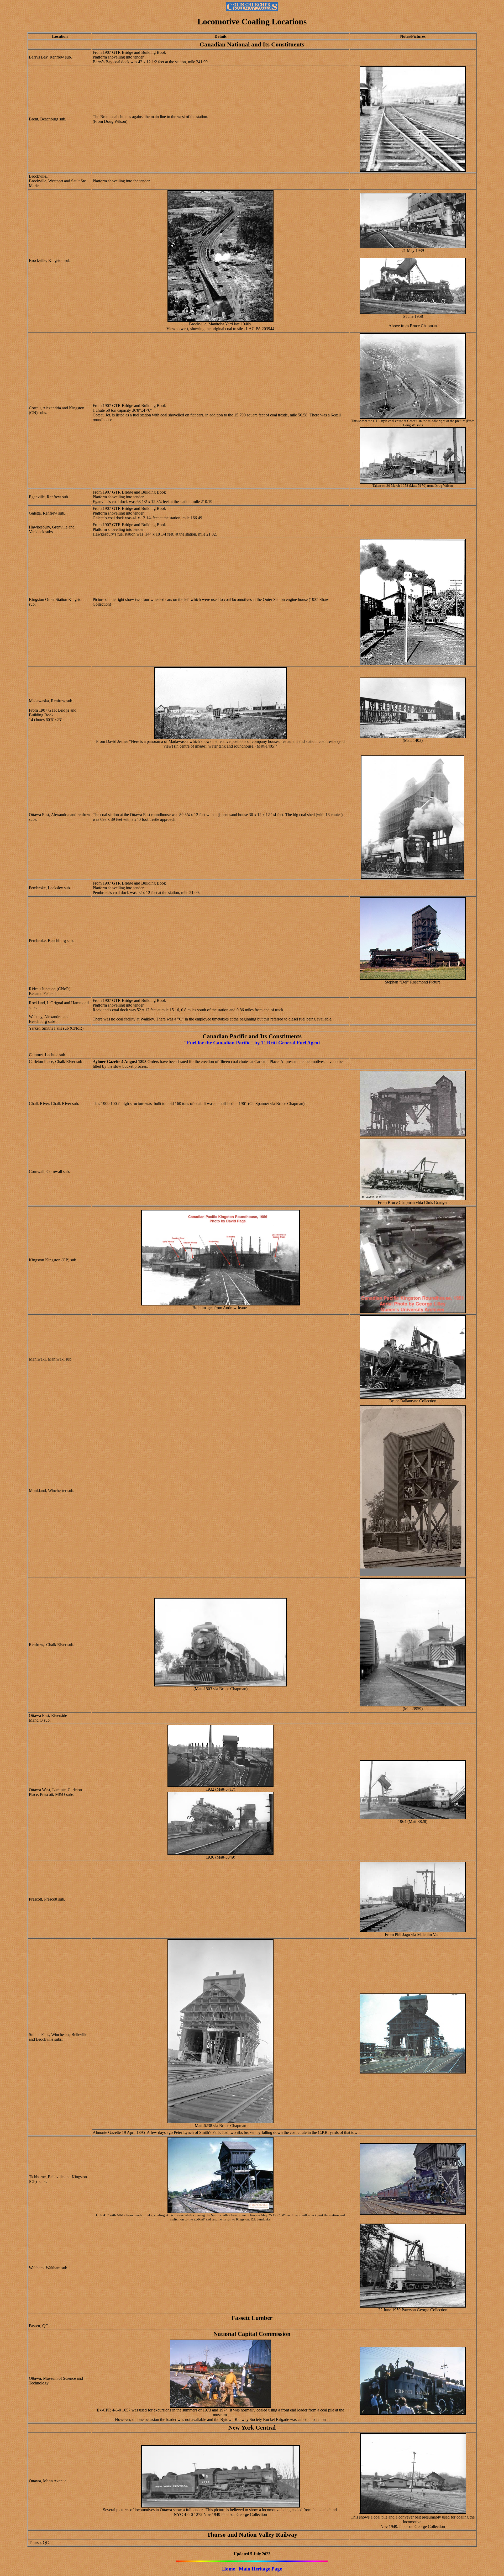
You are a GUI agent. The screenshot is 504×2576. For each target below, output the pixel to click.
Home (229, 2569)
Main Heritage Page (260, 2569)
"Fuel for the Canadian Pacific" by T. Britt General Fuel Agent (252, 1043)
